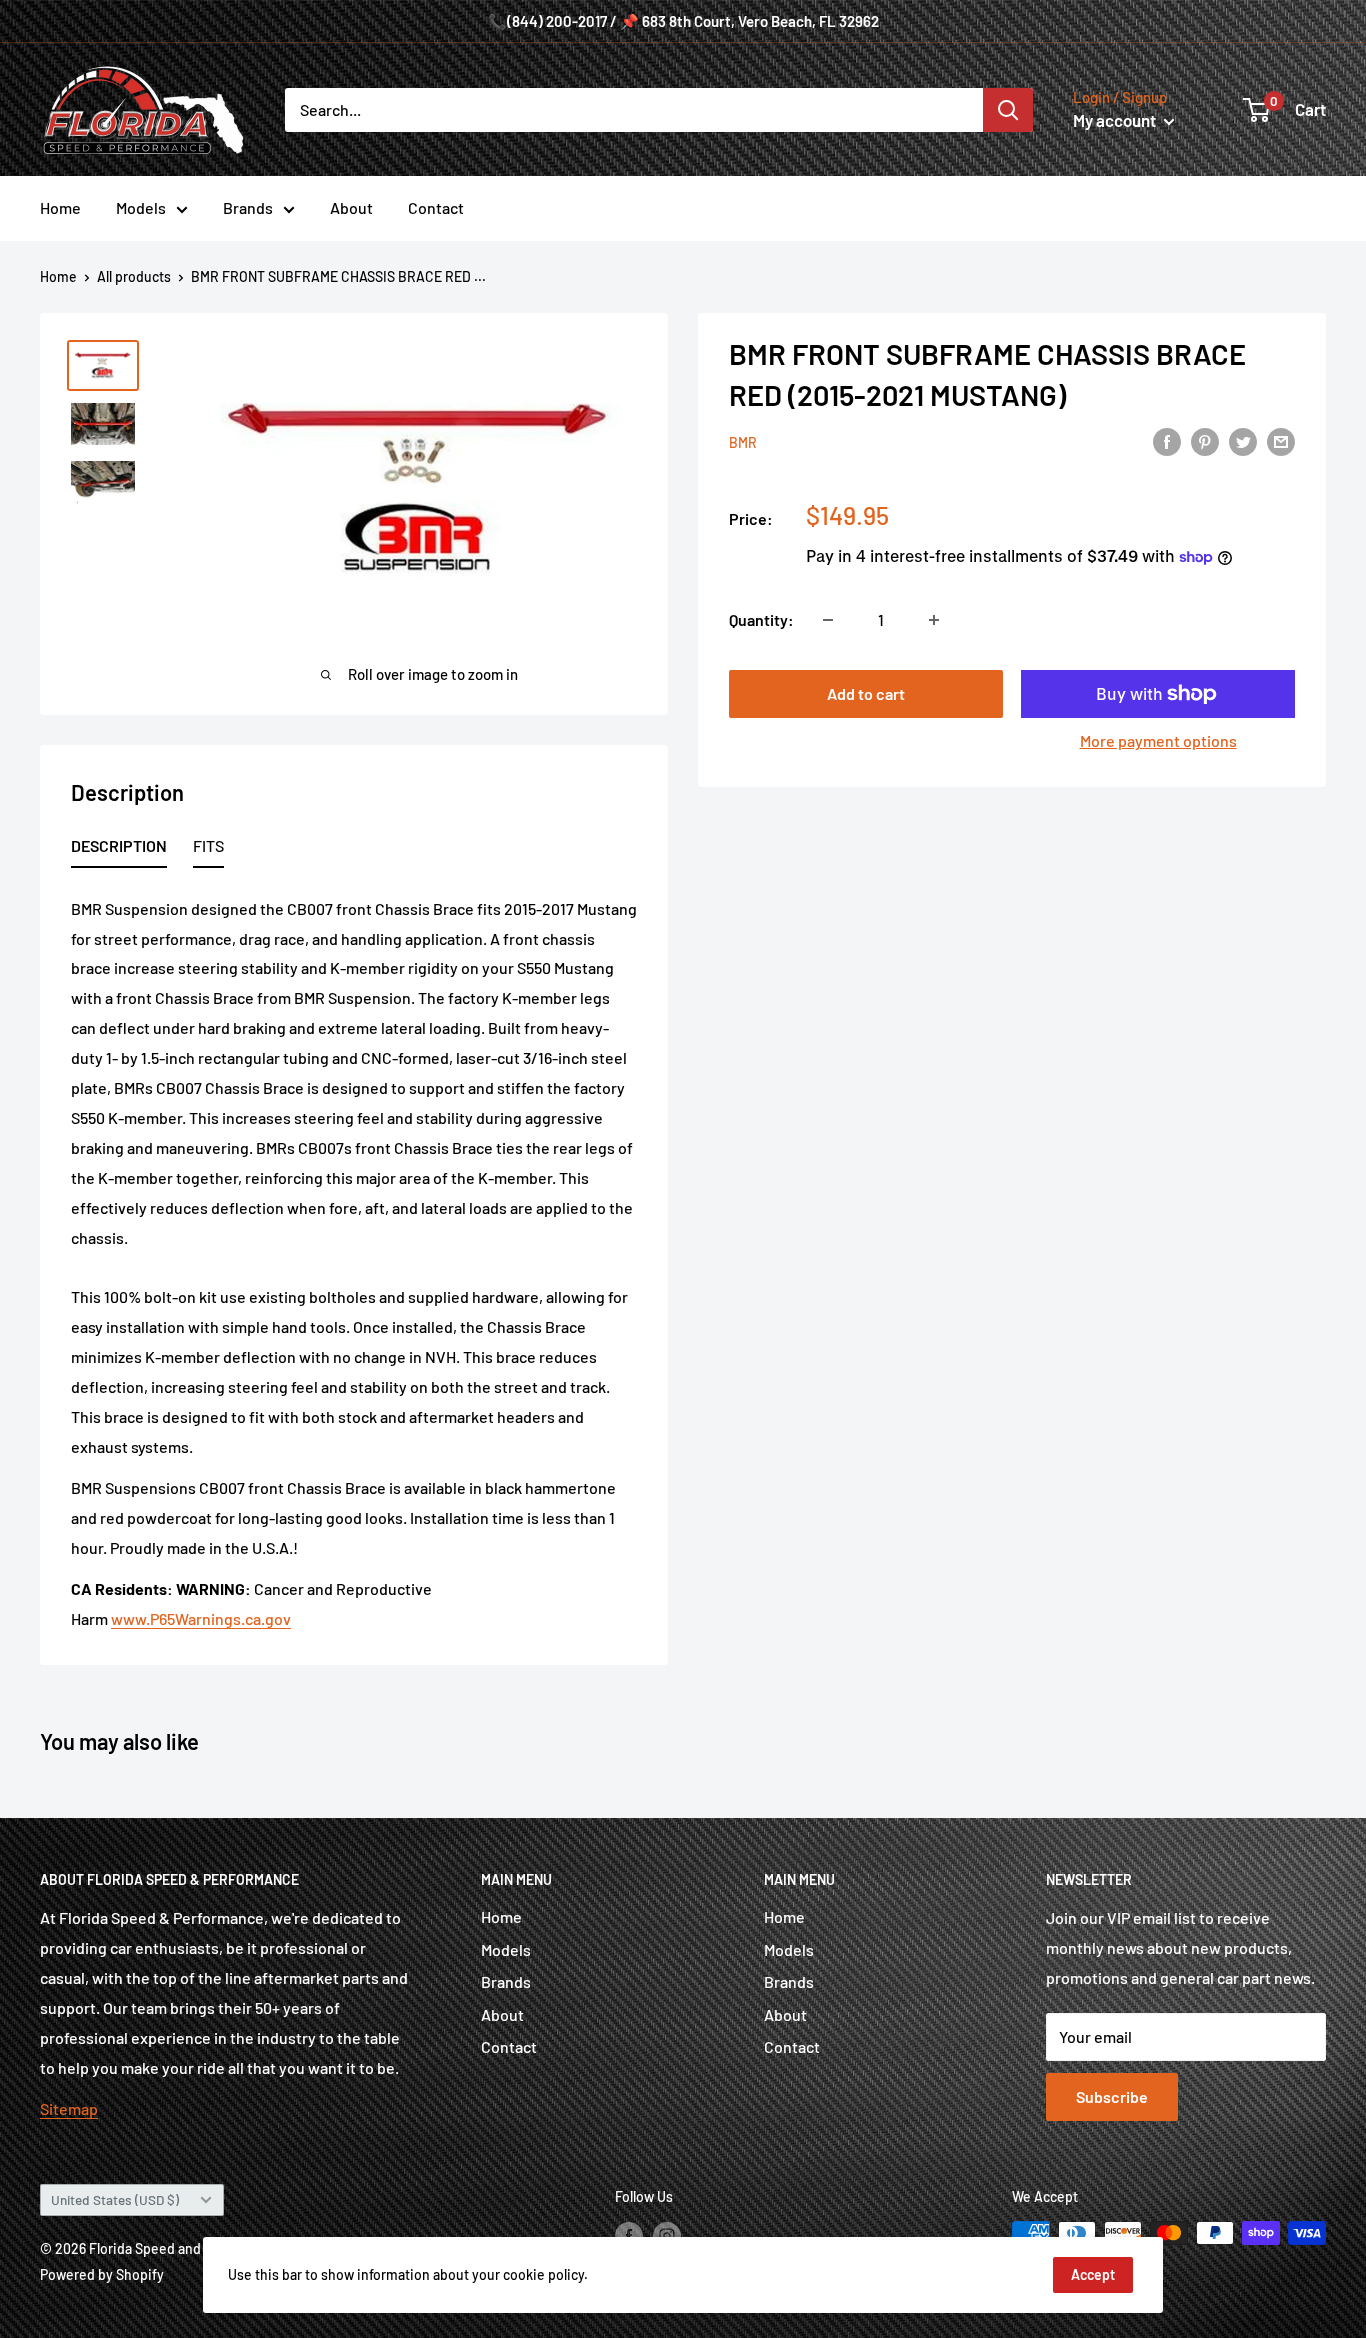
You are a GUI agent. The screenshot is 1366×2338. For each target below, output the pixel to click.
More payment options (1158, 740)
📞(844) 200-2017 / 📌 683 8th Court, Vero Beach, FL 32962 (683, 21)
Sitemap (69, 2108)
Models (141, 207)
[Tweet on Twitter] (1243, 440)
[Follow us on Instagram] (667, 2235)
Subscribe (1112, 2096)
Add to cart (866, 693)
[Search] (1008, 110)
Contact (436, 207)
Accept (1093, 2274)
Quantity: (761, 619)
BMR (743, 442)
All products (134, 276)
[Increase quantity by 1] (934, 620)
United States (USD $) (115, 2199)
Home (60, 207)
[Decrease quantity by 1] (828, 620)
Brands (248, 207)
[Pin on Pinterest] (1205, 440)
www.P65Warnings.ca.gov (201, 1618)
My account (1116, 120)
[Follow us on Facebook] (629, 2235)
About (351, 207)
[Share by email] (1281, 440)
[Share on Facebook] (1167, 440)
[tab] (119, 849)
